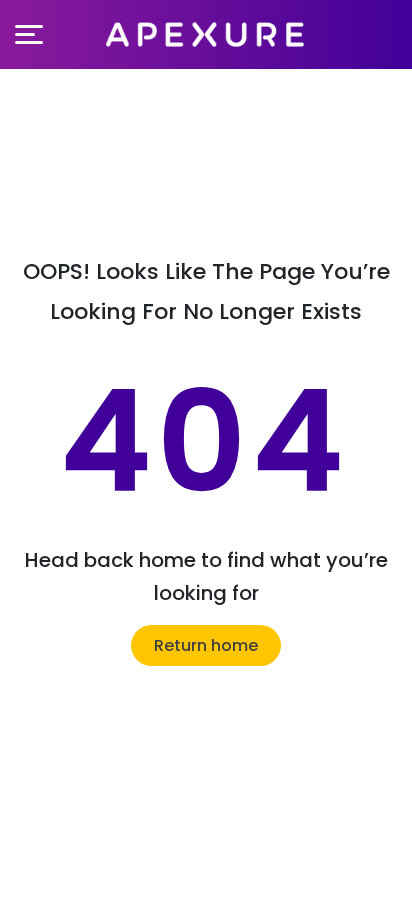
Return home (206, 645)
